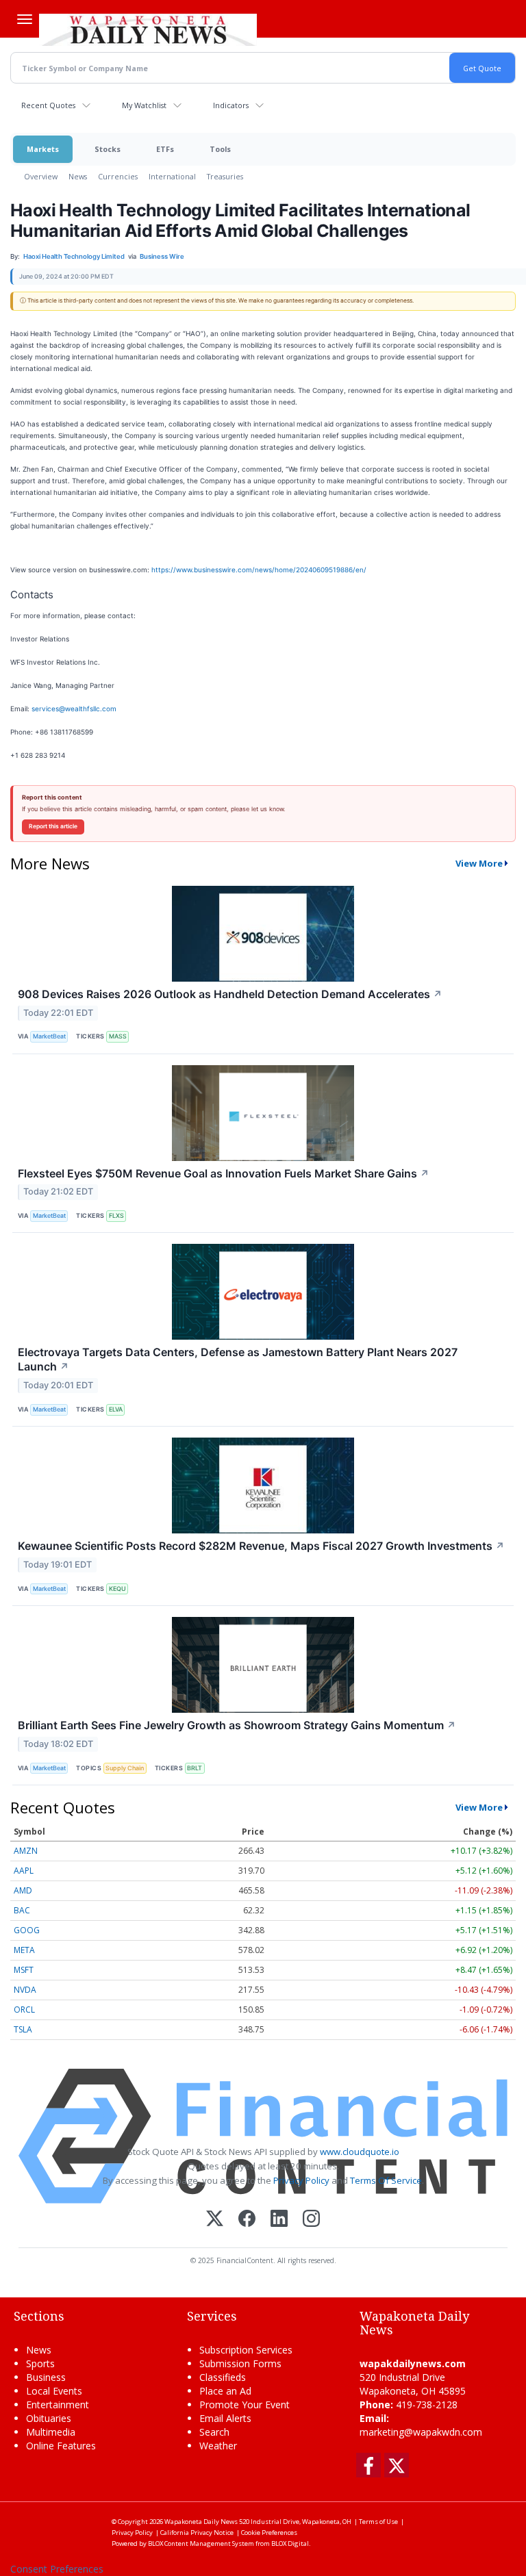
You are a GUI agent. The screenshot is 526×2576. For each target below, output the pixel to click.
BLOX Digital (290, 2543)
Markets (43, 149)
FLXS (116, 1215)
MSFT (24, 1970)
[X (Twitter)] (215, 2220)
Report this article (53, 826)
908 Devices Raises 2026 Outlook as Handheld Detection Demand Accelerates (230, 994)
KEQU (117, 1589)
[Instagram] (311, 2220)
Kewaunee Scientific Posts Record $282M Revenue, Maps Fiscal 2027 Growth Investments (261, 1546)
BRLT (195, 1768)
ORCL (24, 2010)
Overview (41, 176)
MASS (118, 1036)
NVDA (25, 1990)
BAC (22, 1910)
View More (479, 863)
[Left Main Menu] (25, 19)
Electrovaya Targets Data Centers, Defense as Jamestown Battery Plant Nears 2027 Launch (238, 1359)
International (172, 176)
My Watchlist (144, 105)
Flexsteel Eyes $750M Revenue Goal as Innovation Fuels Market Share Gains (224, 1173)
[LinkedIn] (279, 2220)
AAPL (24, 1871)
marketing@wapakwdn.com (421, 2432)
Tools (220, 149)
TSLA (23, 2029)
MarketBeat (49, 1036)
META (24, 1950)
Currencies (118, 176)
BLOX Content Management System (201, 2543)
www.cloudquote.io (360, 2152)
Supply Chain (125, 1768)
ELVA (116, 1409)
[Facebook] (247, 2220)
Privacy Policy (301, 2180)
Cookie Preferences (269, 2533)
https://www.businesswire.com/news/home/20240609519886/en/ (259, 570)
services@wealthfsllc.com (74, 709)
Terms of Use (378, 2522)
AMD (23, 1890)
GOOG (27, 1930)
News (78, 176)
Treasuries (225, 176)
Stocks (108, 149)
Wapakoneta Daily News (201, 2522)
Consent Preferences (57, 2569)
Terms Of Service (386, 2180)
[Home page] (148, 28)
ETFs (165, 149)
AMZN (26, 1851)
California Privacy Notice (197, 2533)
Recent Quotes (48, 105)
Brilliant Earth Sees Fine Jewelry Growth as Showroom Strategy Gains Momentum (237, 1725)
